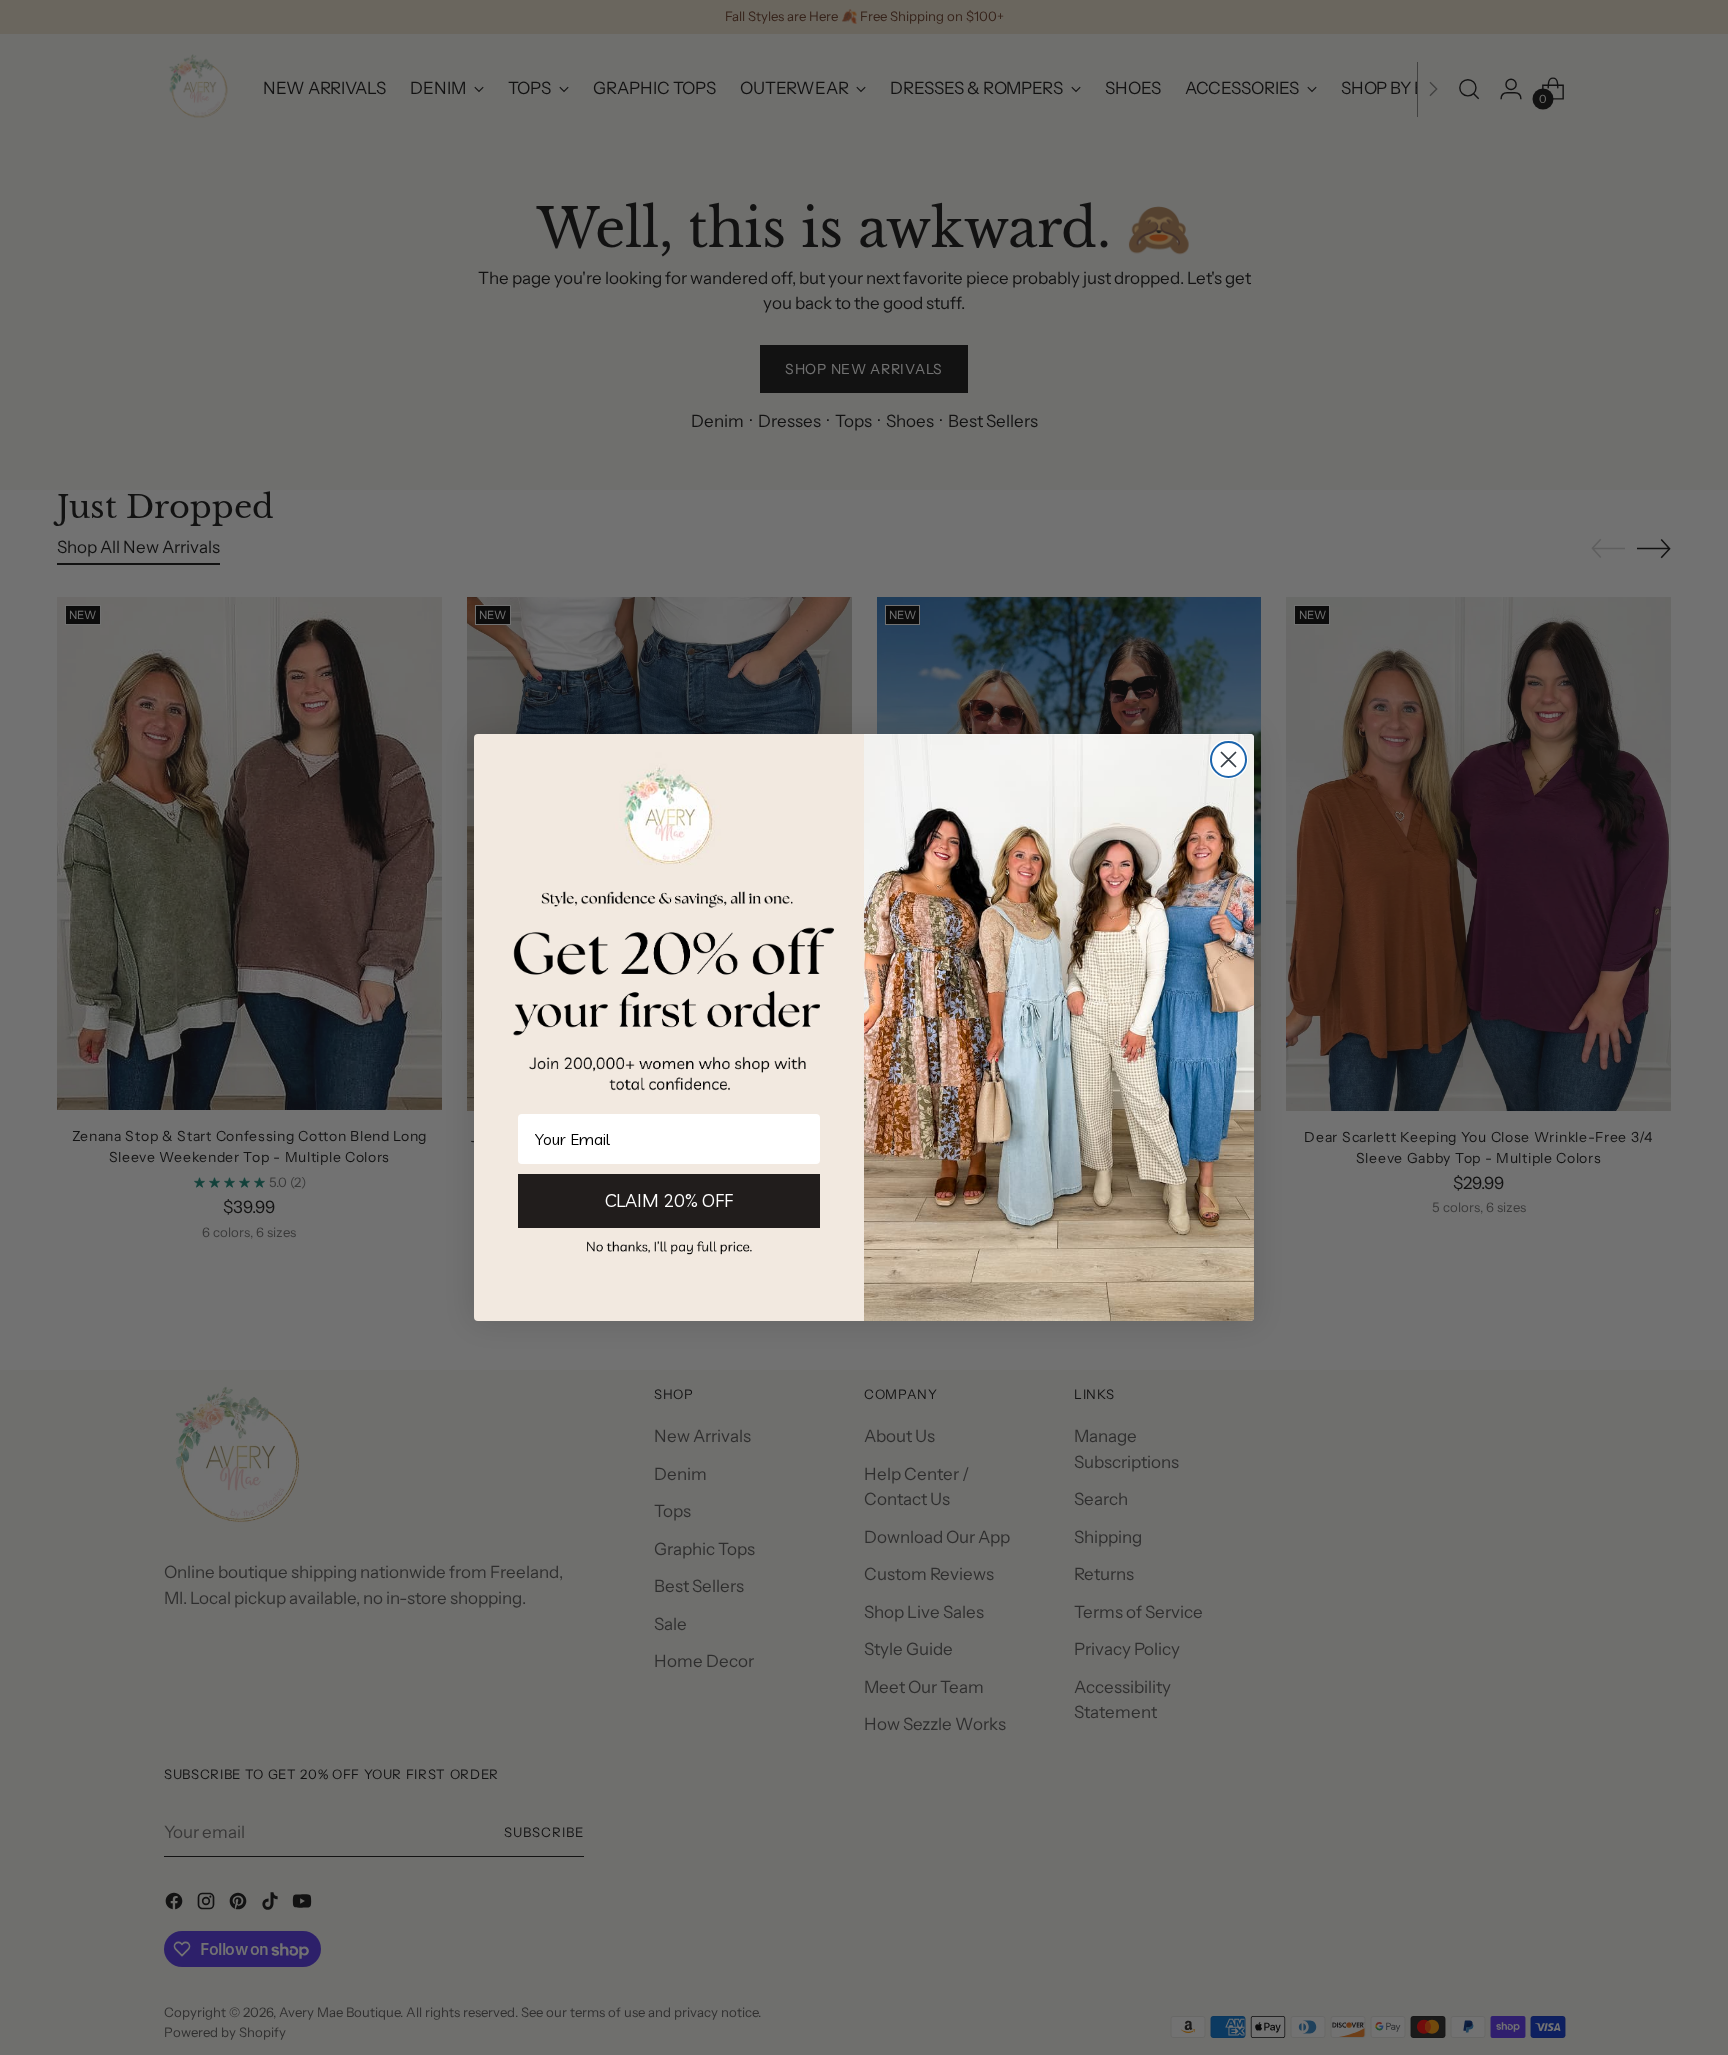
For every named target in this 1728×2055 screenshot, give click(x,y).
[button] (669, 1246)
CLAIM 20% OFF (669, 1200)
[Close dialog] (1228, 759)
